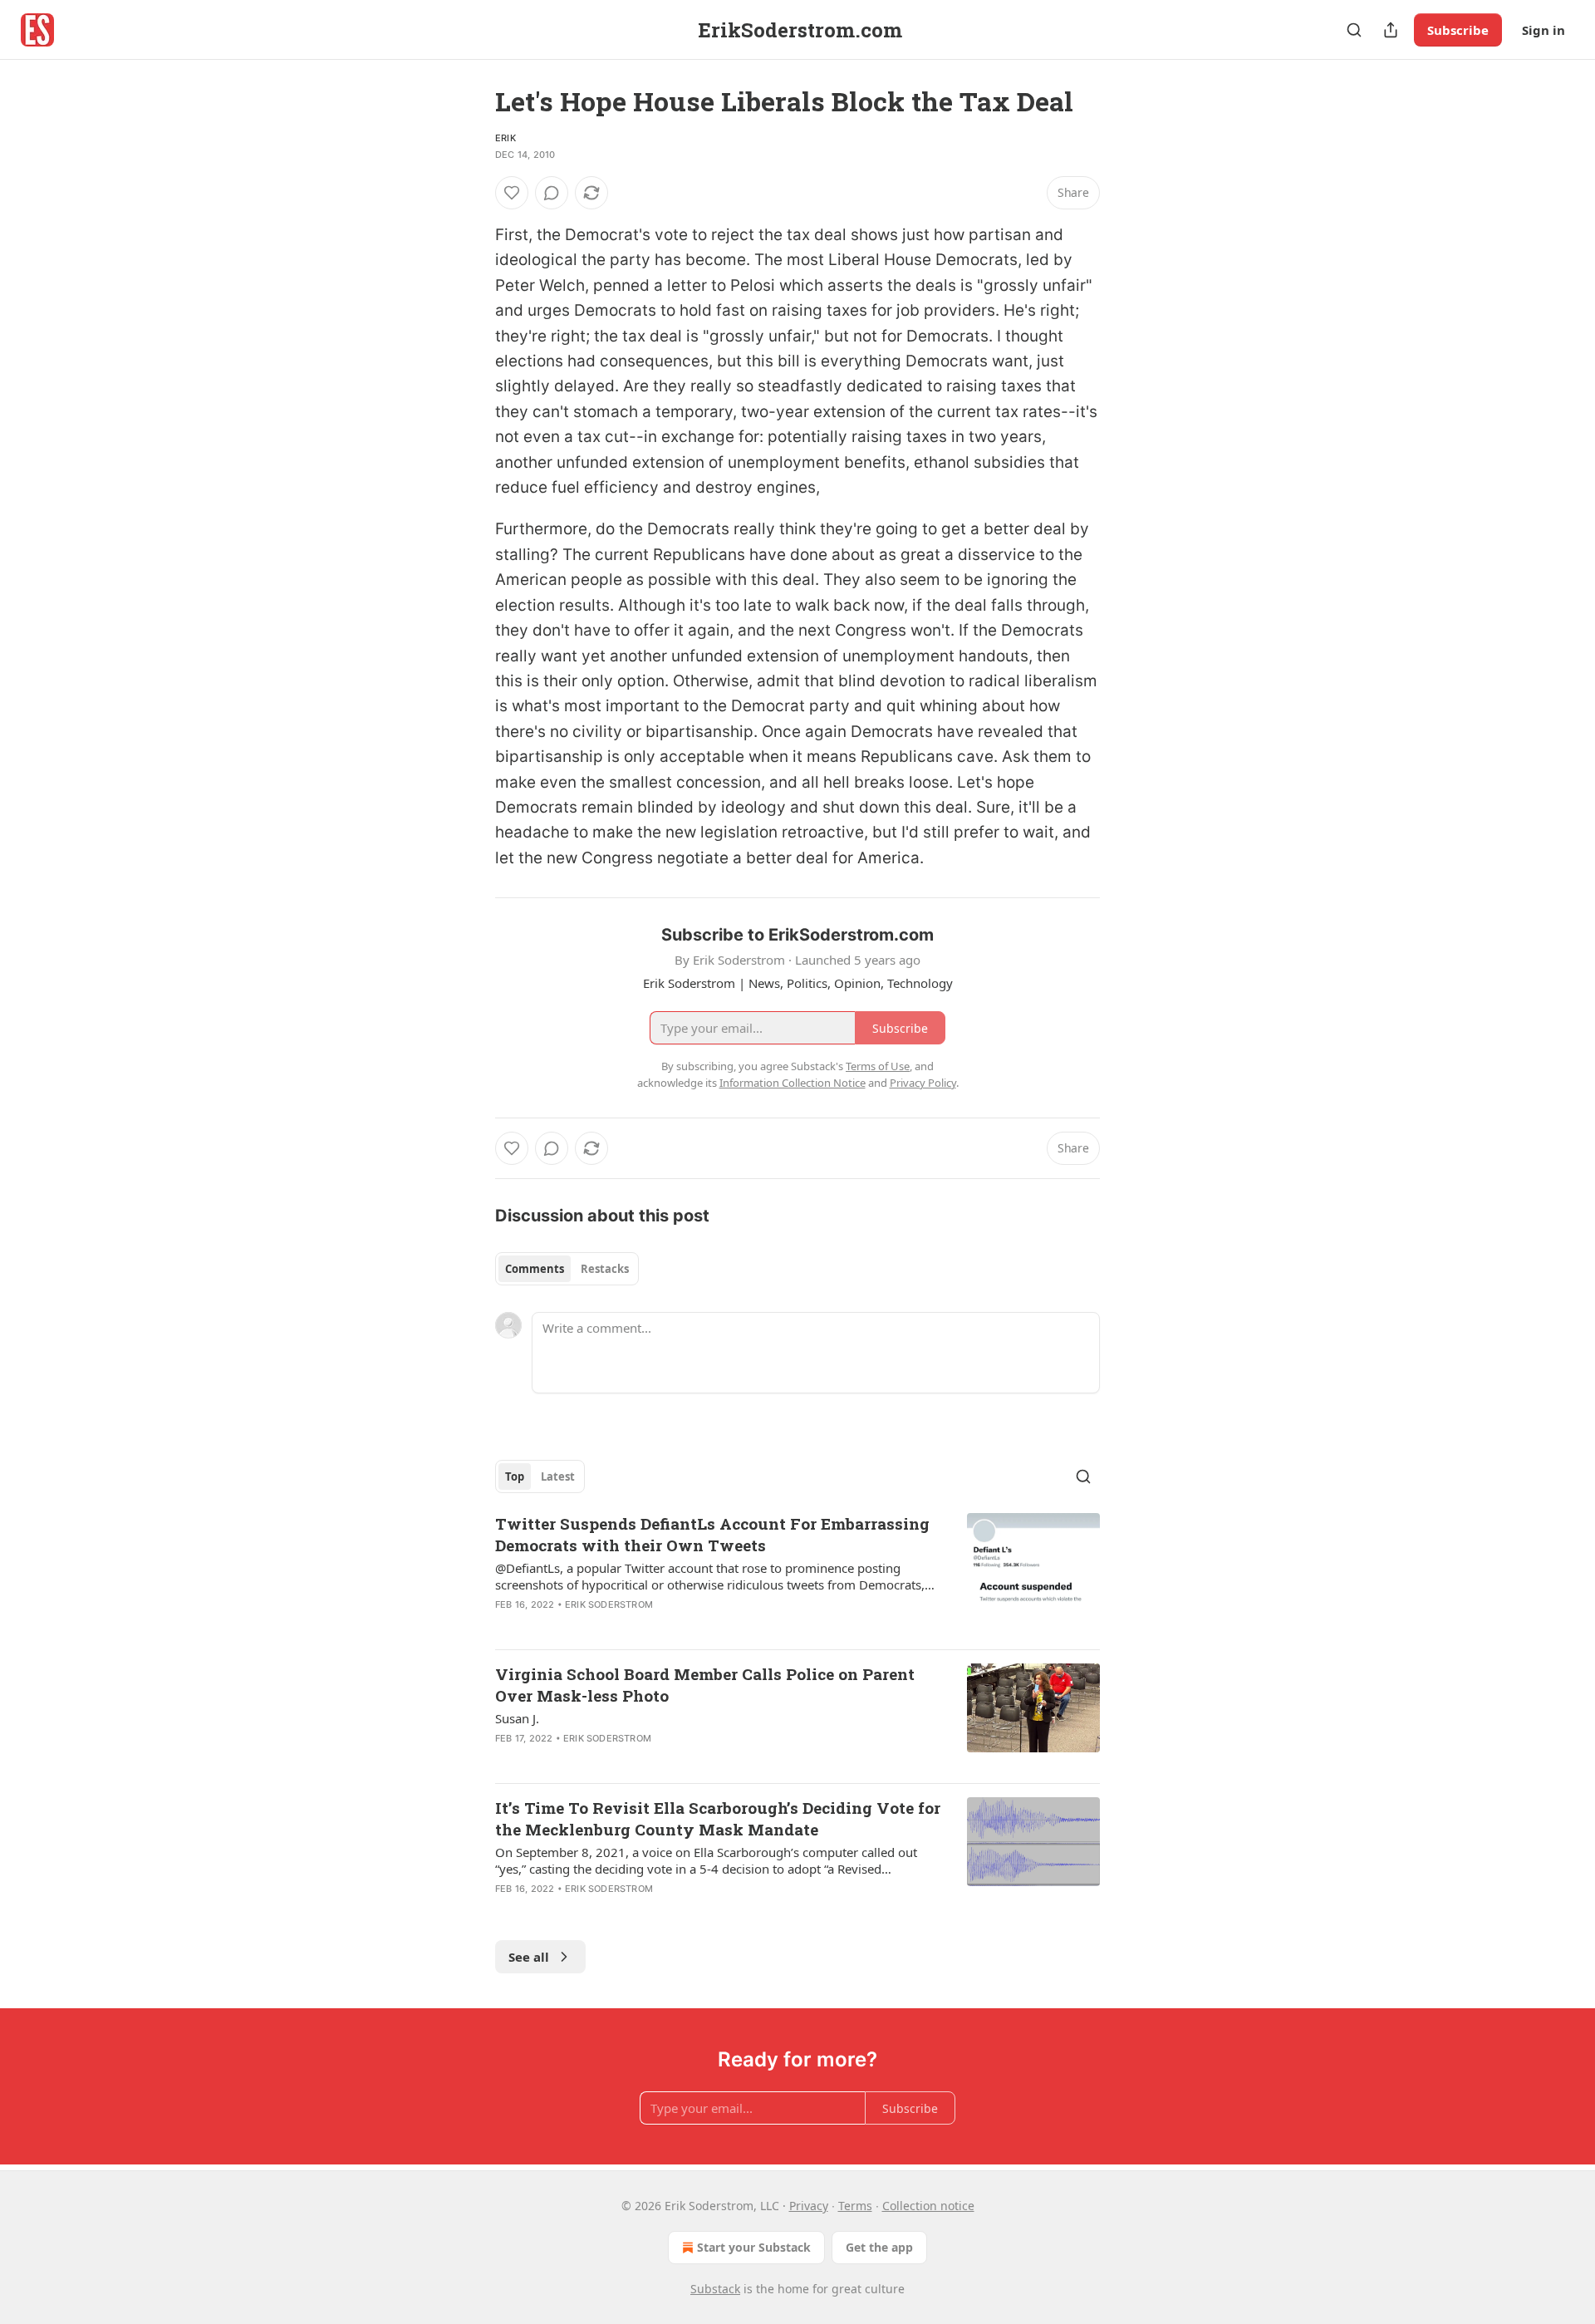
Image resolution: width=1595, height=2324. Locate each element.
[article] (797, 1575)
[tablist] (567, 1269)
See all (529, 1957)
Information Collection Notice (793, 1083)
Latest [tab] (558, 1476)
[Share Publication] (1391, 30)
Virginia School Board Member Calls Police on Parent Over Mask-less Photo (705, 1685)
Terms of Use (878, 1066)
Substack (715, 2289)
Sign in (1543, 30)
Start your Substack (754, 2247)
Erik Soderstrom (609, 1604)
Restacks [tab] (605, 1269)
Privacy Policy (923, 1083)
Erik (505, 138)
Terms (855, 2206)
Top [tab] (515, 1476)
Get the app (879, 2247)
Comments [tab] (535, 1269)
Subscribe (1458, 30)
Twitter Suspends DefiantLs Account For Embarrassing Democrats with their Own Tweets (712, 1534)
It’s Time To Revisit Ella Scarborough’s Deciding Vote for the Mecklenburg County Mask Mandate (718, 1818)
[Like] (512, 193)
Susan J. (517, 1718)
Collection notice (928, 2206)
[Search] (1354, 30)
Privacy (809, 2206)
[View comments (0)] (552, 193)
